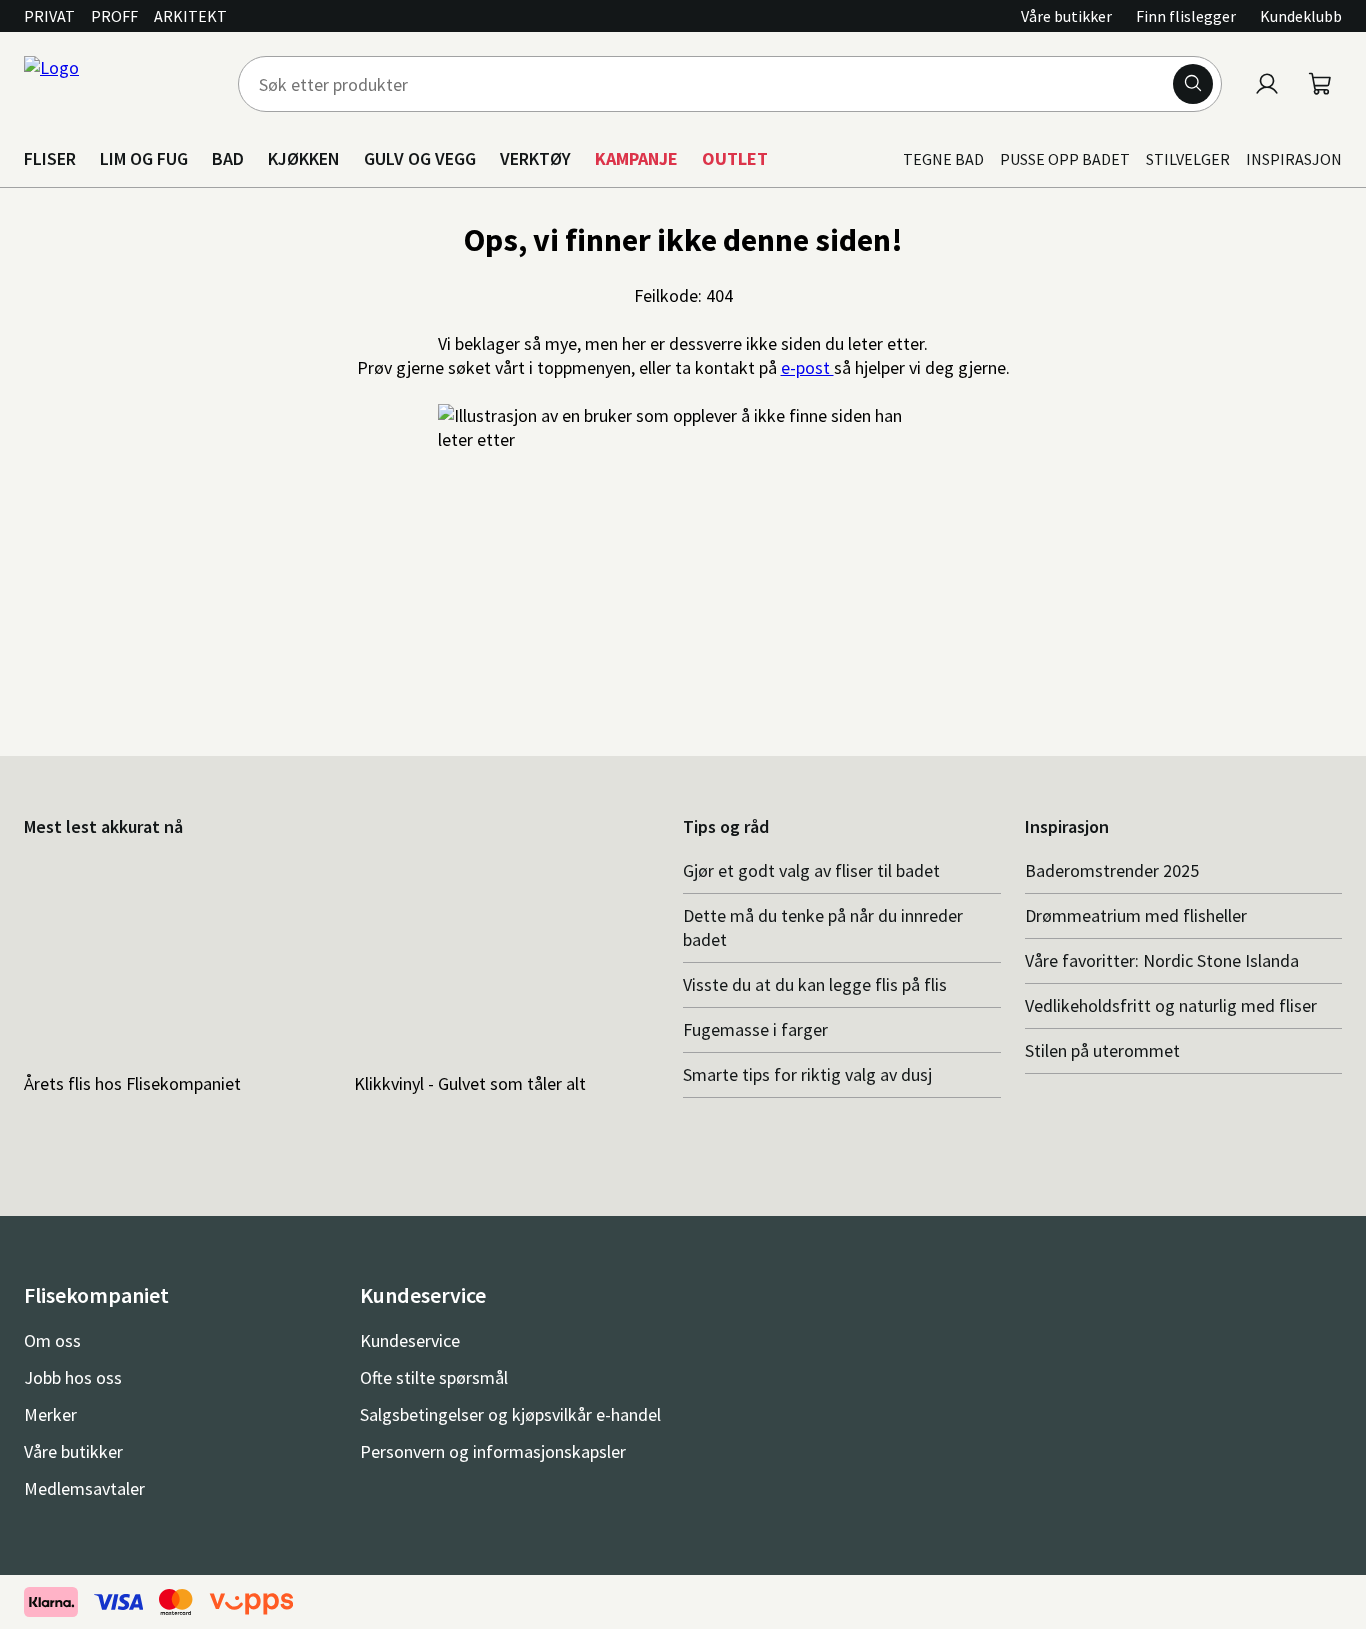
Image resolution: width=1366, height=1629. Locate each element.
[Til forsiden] (119, 84)
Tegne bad (943, 159)
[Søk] (1193, 84)
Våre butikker (1066, 16)
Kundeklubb (1301, 16)
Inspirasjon (1294, 159)
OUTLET (735, 158)
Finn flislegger (1186, 16)
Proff (114, 16)
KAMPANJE (636, 158)
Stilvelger (1188, 159)
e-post (807, 367)
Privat (49, 16)
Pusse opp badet (1065, 159)
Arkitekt (190, 16)
